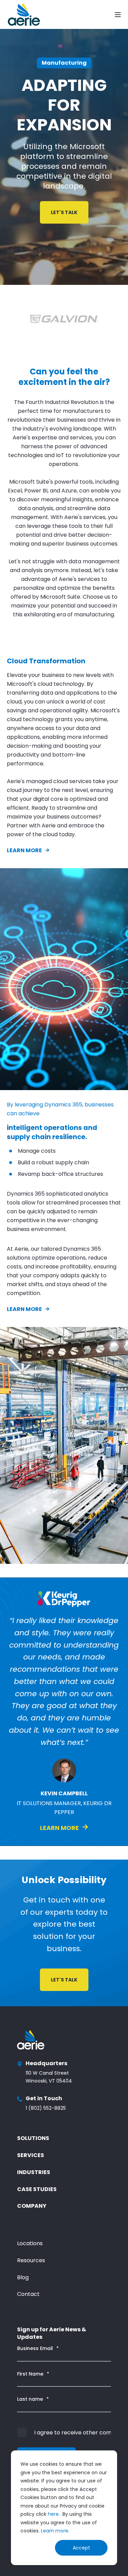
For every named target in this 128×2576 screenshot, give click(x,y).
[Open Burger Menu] (118, 15)
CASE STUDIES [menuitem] (37, 2189)
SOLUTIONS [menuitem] (33, 2138)
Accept (81, 2548)
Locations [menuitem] (30, 2243)
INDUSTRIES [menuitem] (34, 2172)
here (53, 2514)
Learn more (24, 850)
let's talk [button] (64, 1980)
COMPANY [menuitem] (32, 2206)
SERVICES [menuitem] (31, 2155)
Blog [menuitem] (23, 2277)
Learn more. (55, 2531)
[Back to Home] (24, 14)
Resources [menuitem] (31, 2260)
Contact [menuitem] (28, 2294)
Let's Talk (64, 212)
